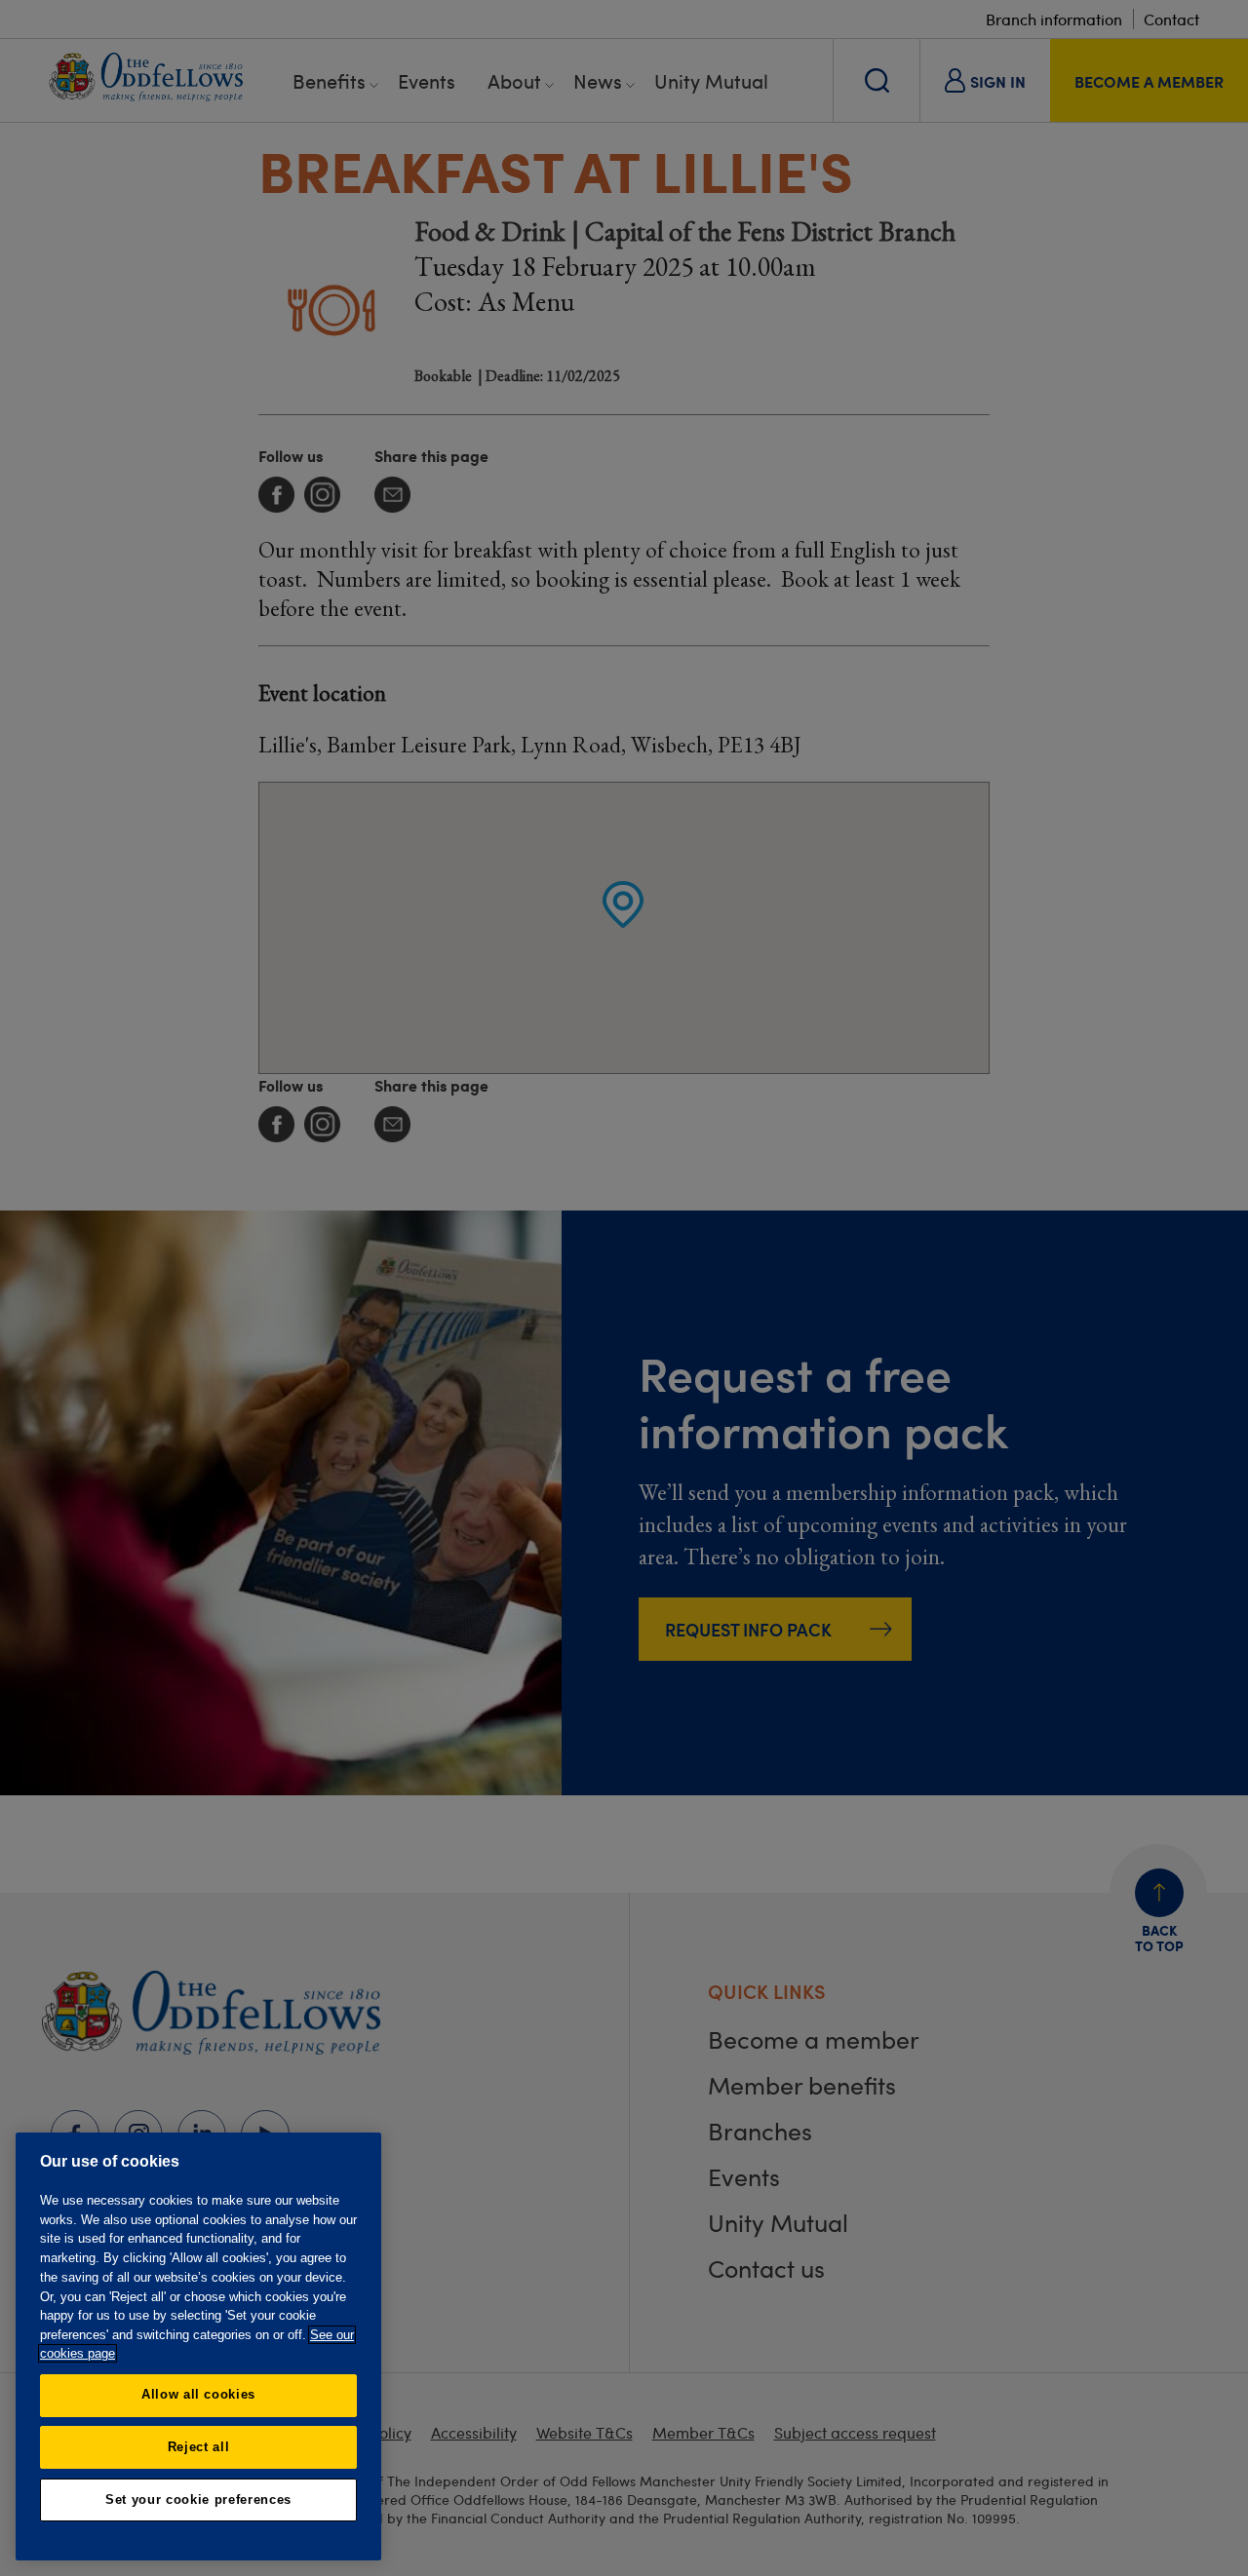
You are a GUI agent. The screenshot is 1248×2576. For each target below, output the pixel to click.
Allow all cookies (198, 2394)
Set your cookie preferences (198, 2499)
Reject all (199, 2447)
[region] (198, 2346)
